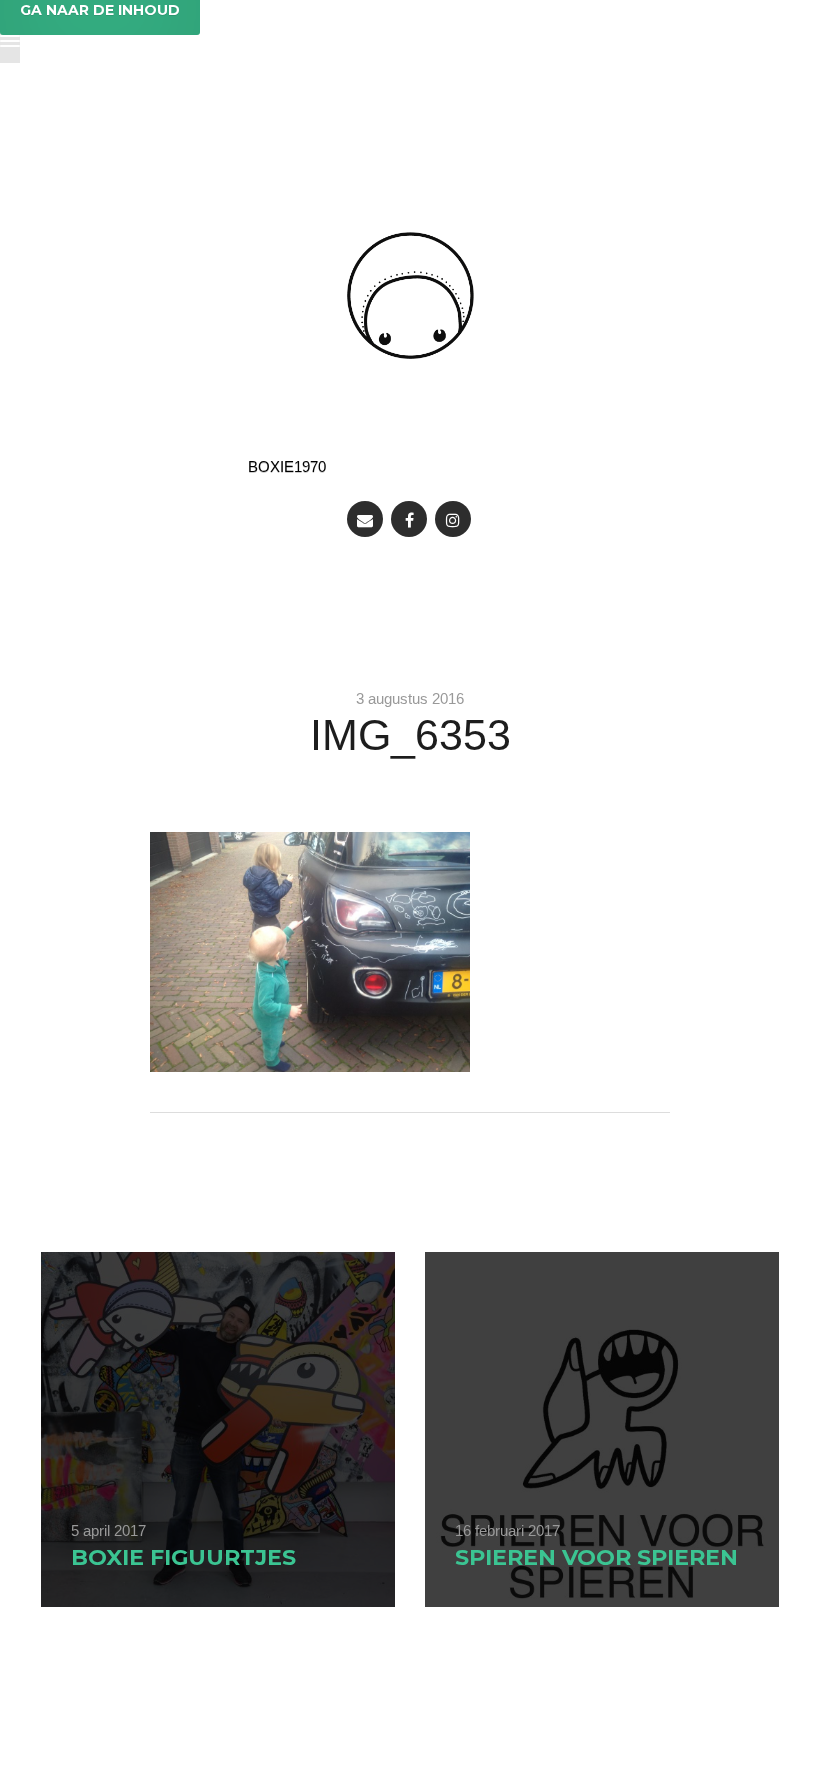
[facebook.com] (409, 519)
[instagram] (453, 519)
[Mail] (365, 519)
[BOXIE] (410, 295)
